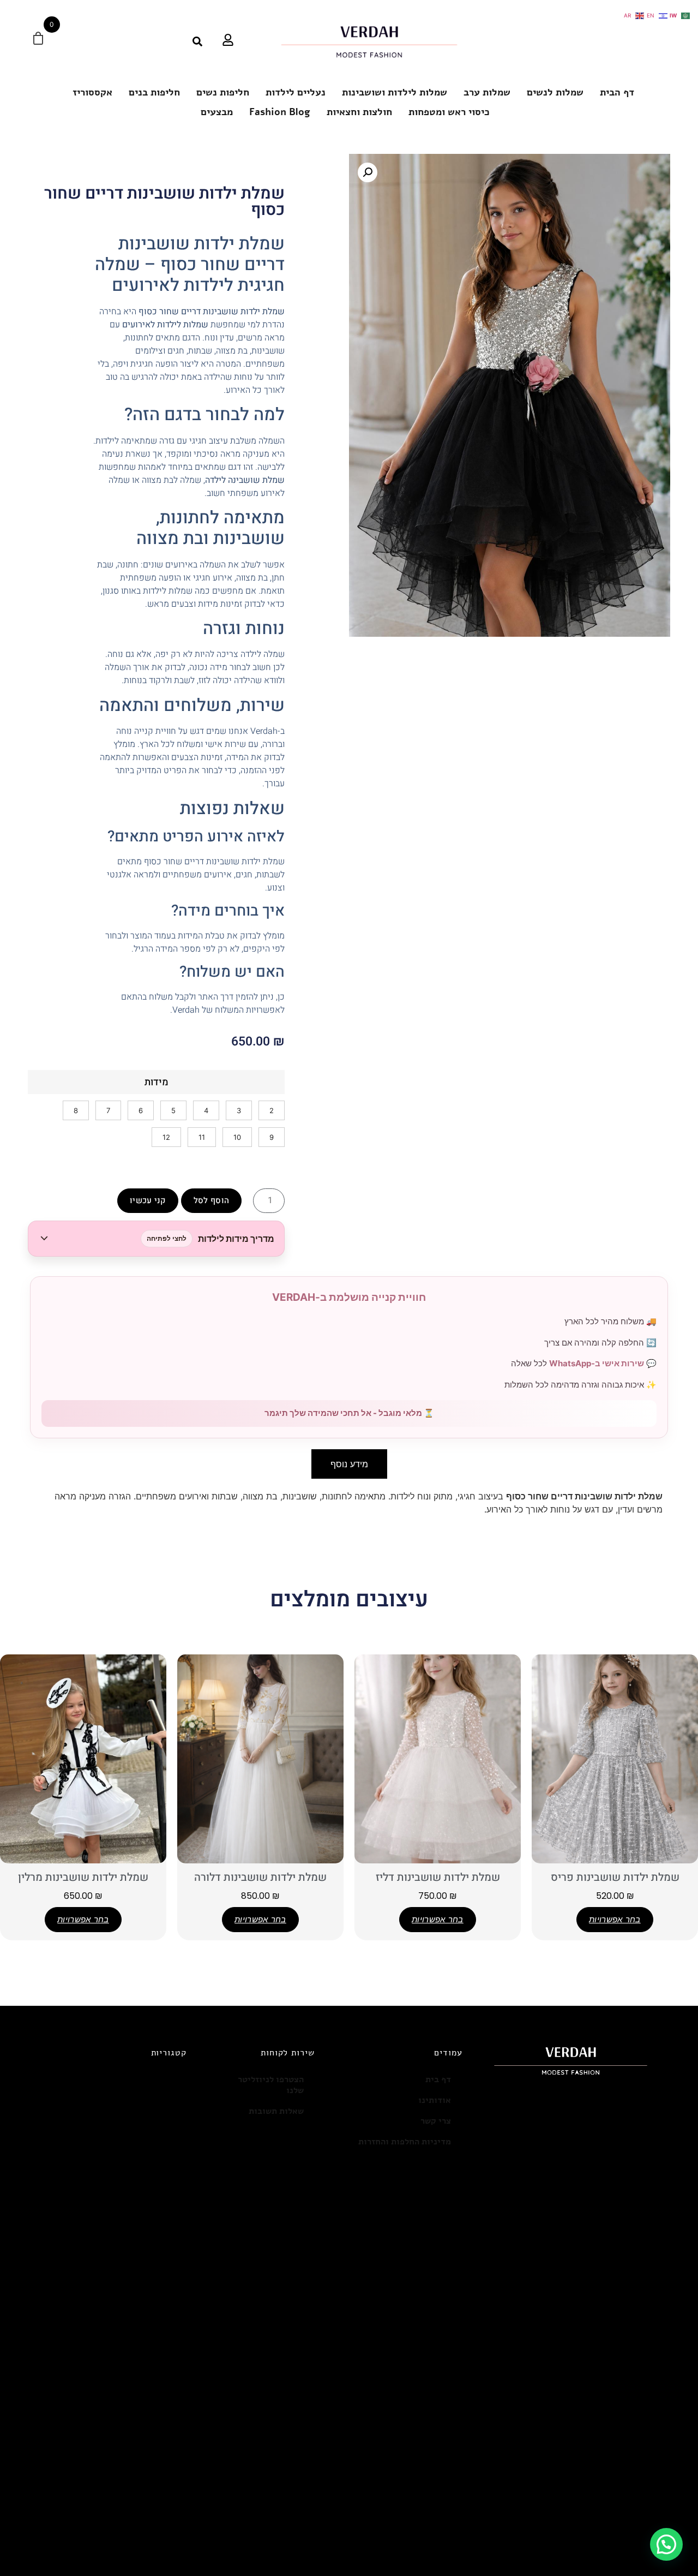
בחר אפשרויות (615, 1919)
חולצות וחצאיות (359, 112)
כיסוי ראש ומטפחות (449, 112)
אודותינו (435, 2100)
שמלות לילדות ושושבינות (395, 92)
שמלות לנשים (555, 92)
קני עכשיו (148, 1200)
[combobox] (170, 41)
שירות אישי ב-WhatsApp (597, 1363)
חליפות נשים (223, 92)
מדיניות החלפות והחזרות (405, 2142)
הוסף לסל (211, 1200)
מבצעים (217, 112)
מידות (157, 1083)
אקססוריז (92, 92)
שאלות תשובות (276, 2111)
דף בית (438, 2079)
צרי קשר (436, 2121)
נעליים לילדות (296, 92)
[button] (156, 1239)
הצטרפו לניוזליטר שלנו (271, 2085)
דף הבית (617, 92)
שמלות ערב (487, 92)
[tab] (349, 1464)
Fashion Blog (280, 112)
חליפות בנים (154, 92)
